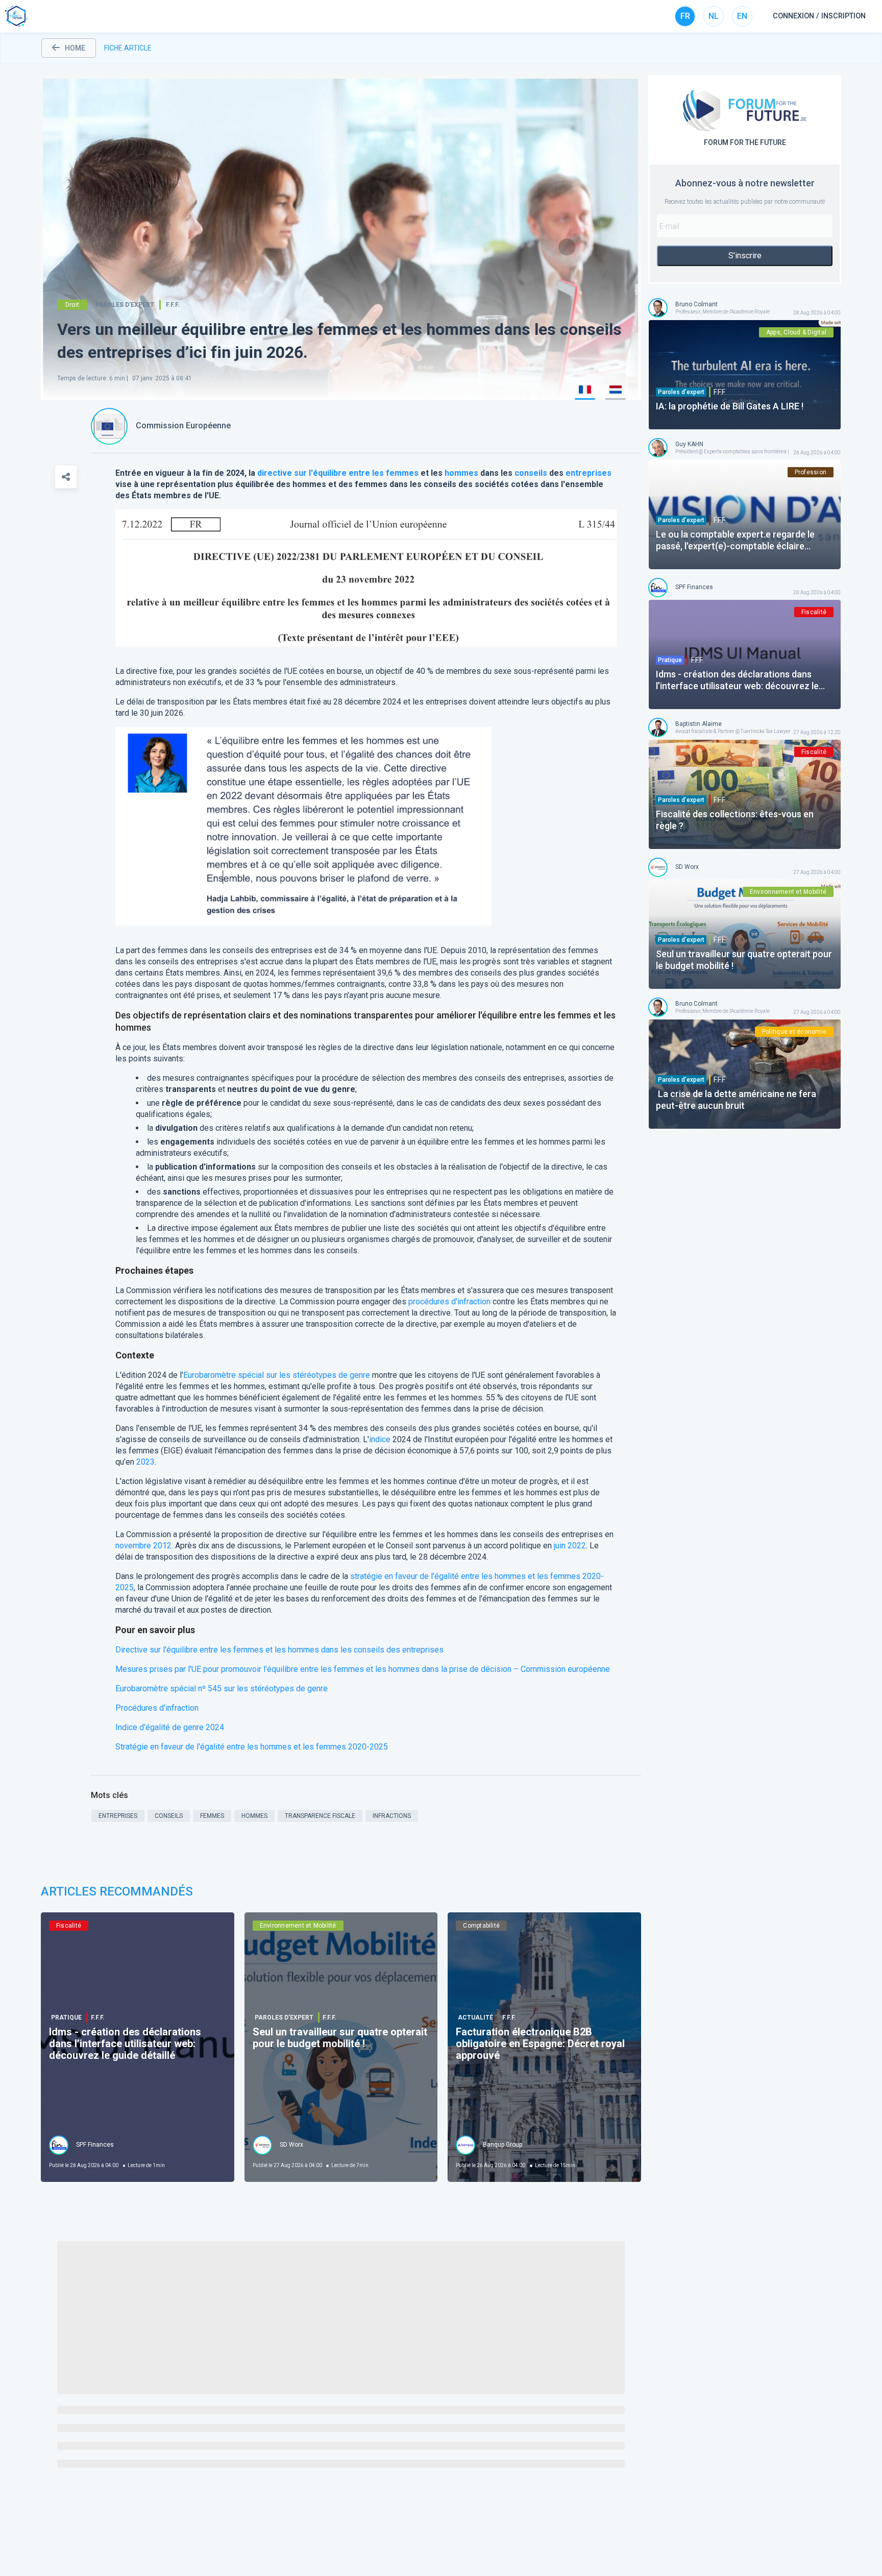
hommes (461, 473)
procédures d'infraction (449, 1302)
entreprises (589, 473)
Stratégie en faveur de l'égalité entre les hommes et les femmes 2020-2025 (252, 1747)
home (75, 48)
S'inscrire (745, 256)
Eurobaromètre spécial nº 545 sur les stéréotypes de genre (222, 1688)
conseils (531, 473)
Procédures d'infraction (157, 1708)
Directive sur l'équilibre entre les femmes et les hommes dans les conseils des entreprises (279, 1650)
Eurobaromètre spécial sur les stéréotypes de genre (277, 1375)
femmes (402, 473)
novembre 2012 (143, 1546)
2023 (145, 1462)
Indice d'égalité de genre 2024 (170, 1727)
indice (380, 1439)
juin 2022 (570, 1546)
